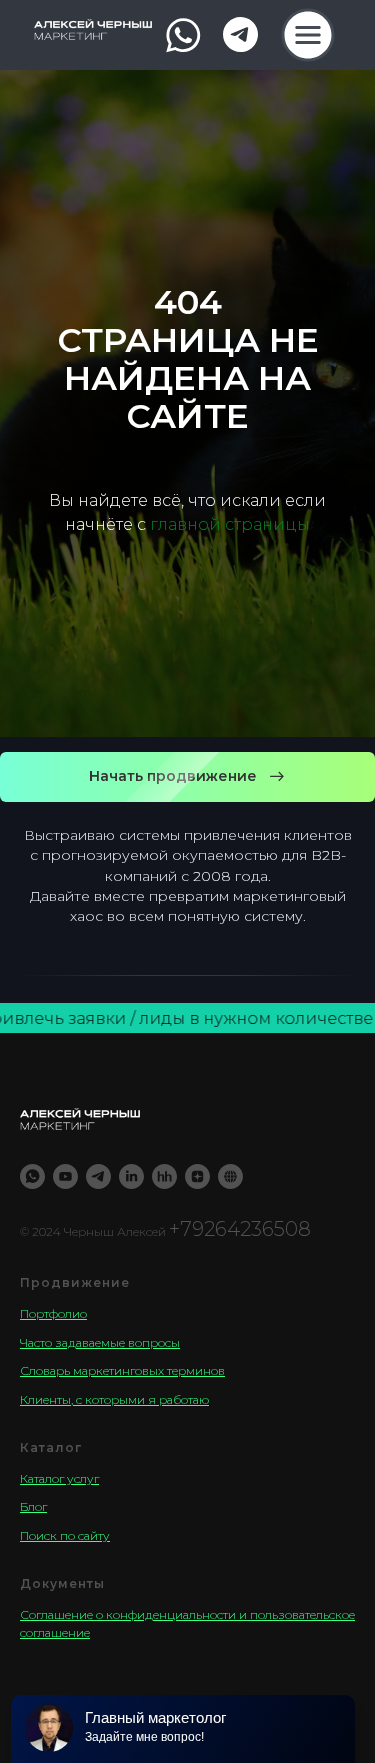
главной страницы (230, 1072)
